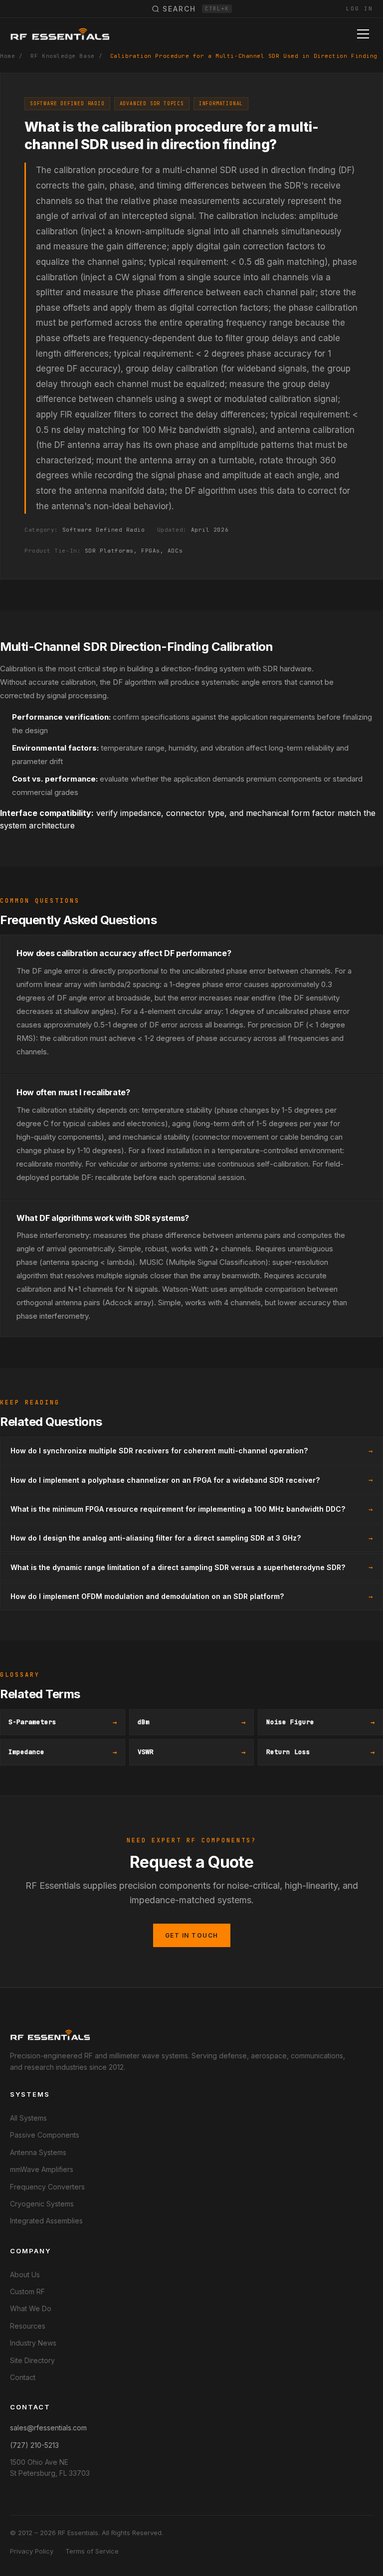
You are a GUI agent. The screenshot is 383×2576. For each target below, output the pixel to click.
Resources (28, 2326)
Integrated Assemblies (46, 2221)
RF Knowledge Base (62, 56)
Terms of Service (92, 2551)
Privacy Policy (32, 2551)
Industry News (33, 2343)
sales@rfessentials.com (48, 2428)
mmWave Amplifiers (42, 2169)
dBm (192, 1722)
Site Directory (32, 2360)
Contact (23, 2377)
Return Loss (320, 1752)
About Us (25, 2275)
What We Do (31, 2308)
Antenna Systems (38, 2152)
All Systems (28, 2118)
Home (7, 56)
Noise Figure (320, 1722)
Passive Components (45, 2135)
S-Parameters (63, 1722)
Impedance (63, 1752)
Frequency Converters (47, 2187)
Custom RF (27, 2291)
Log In (360, 8)
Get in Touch (192, 1935)
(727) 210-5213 (34, 2445)
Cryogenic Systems (42, 2204)
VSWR (192, 1752)
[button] (365, 34)
